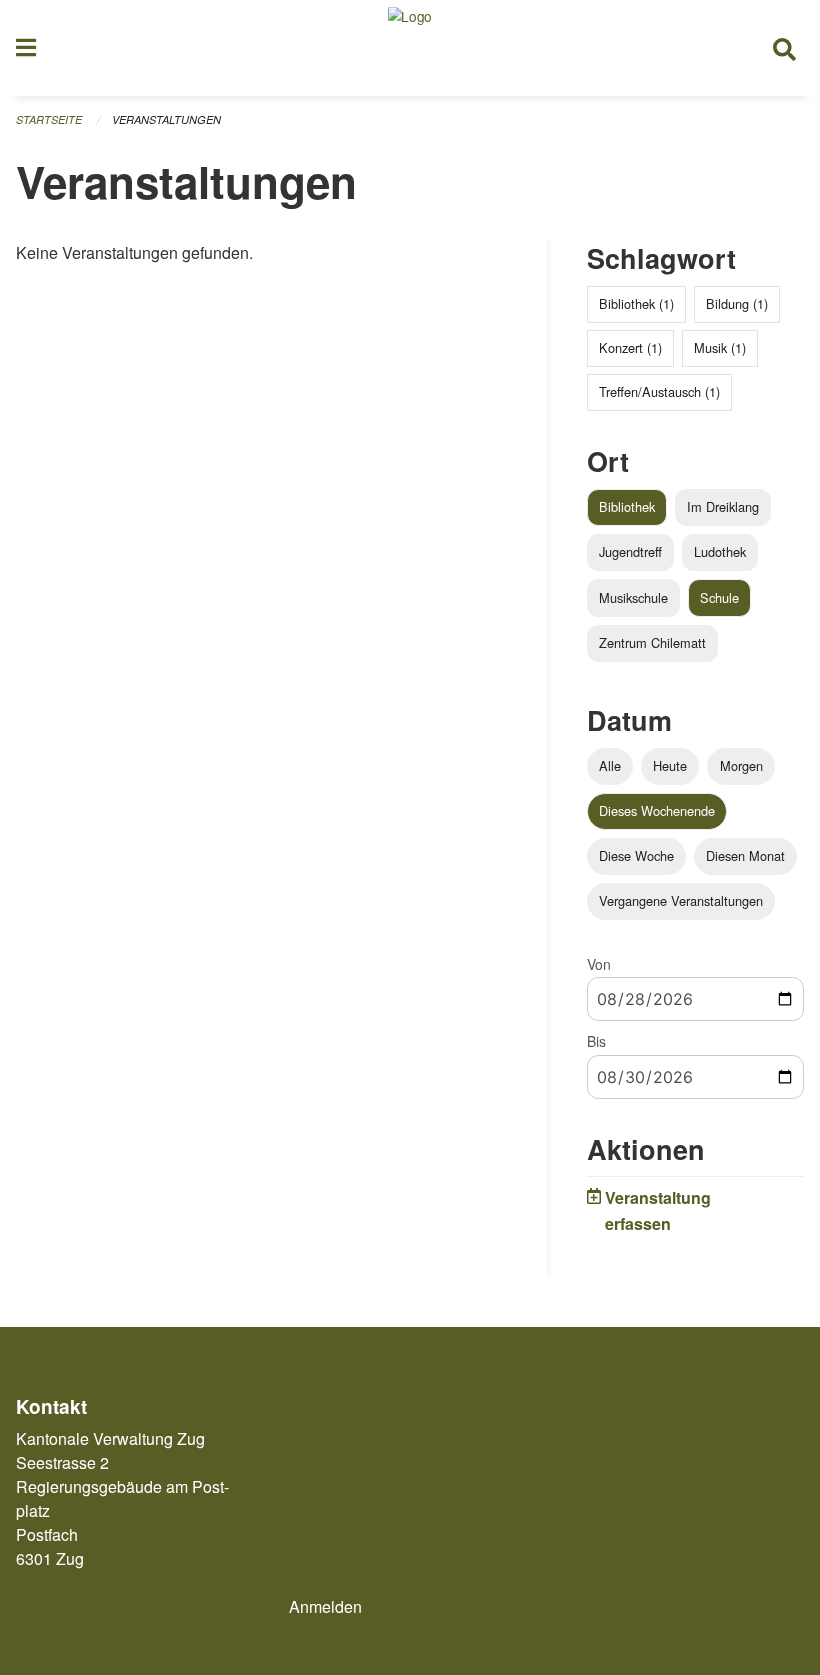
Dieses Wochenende (657, 810)
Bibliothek (627, 506)
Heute (670, 765)
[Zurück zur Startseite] (410, 48)
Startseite (49, 119)
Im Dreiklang (723, 506)
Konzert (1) (630, 347)
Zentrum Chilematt (652, 642)
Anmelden (325, 1606)
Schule (719, 597)
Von (599, 964)
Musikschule (633, 597)
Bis (596, 1041)
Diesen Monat (745, 855)
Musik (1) (720, 347)
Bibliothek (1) (636, 303)
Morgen (741, 765)
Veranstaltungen (166, 119)
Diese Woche (636, 855)
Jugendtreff (630, 551)
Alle (610, 765)
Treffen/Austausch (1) (659, 391)
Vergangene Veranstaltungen (681, 900)
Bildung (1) (737, 303)
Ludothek (720, 551)
